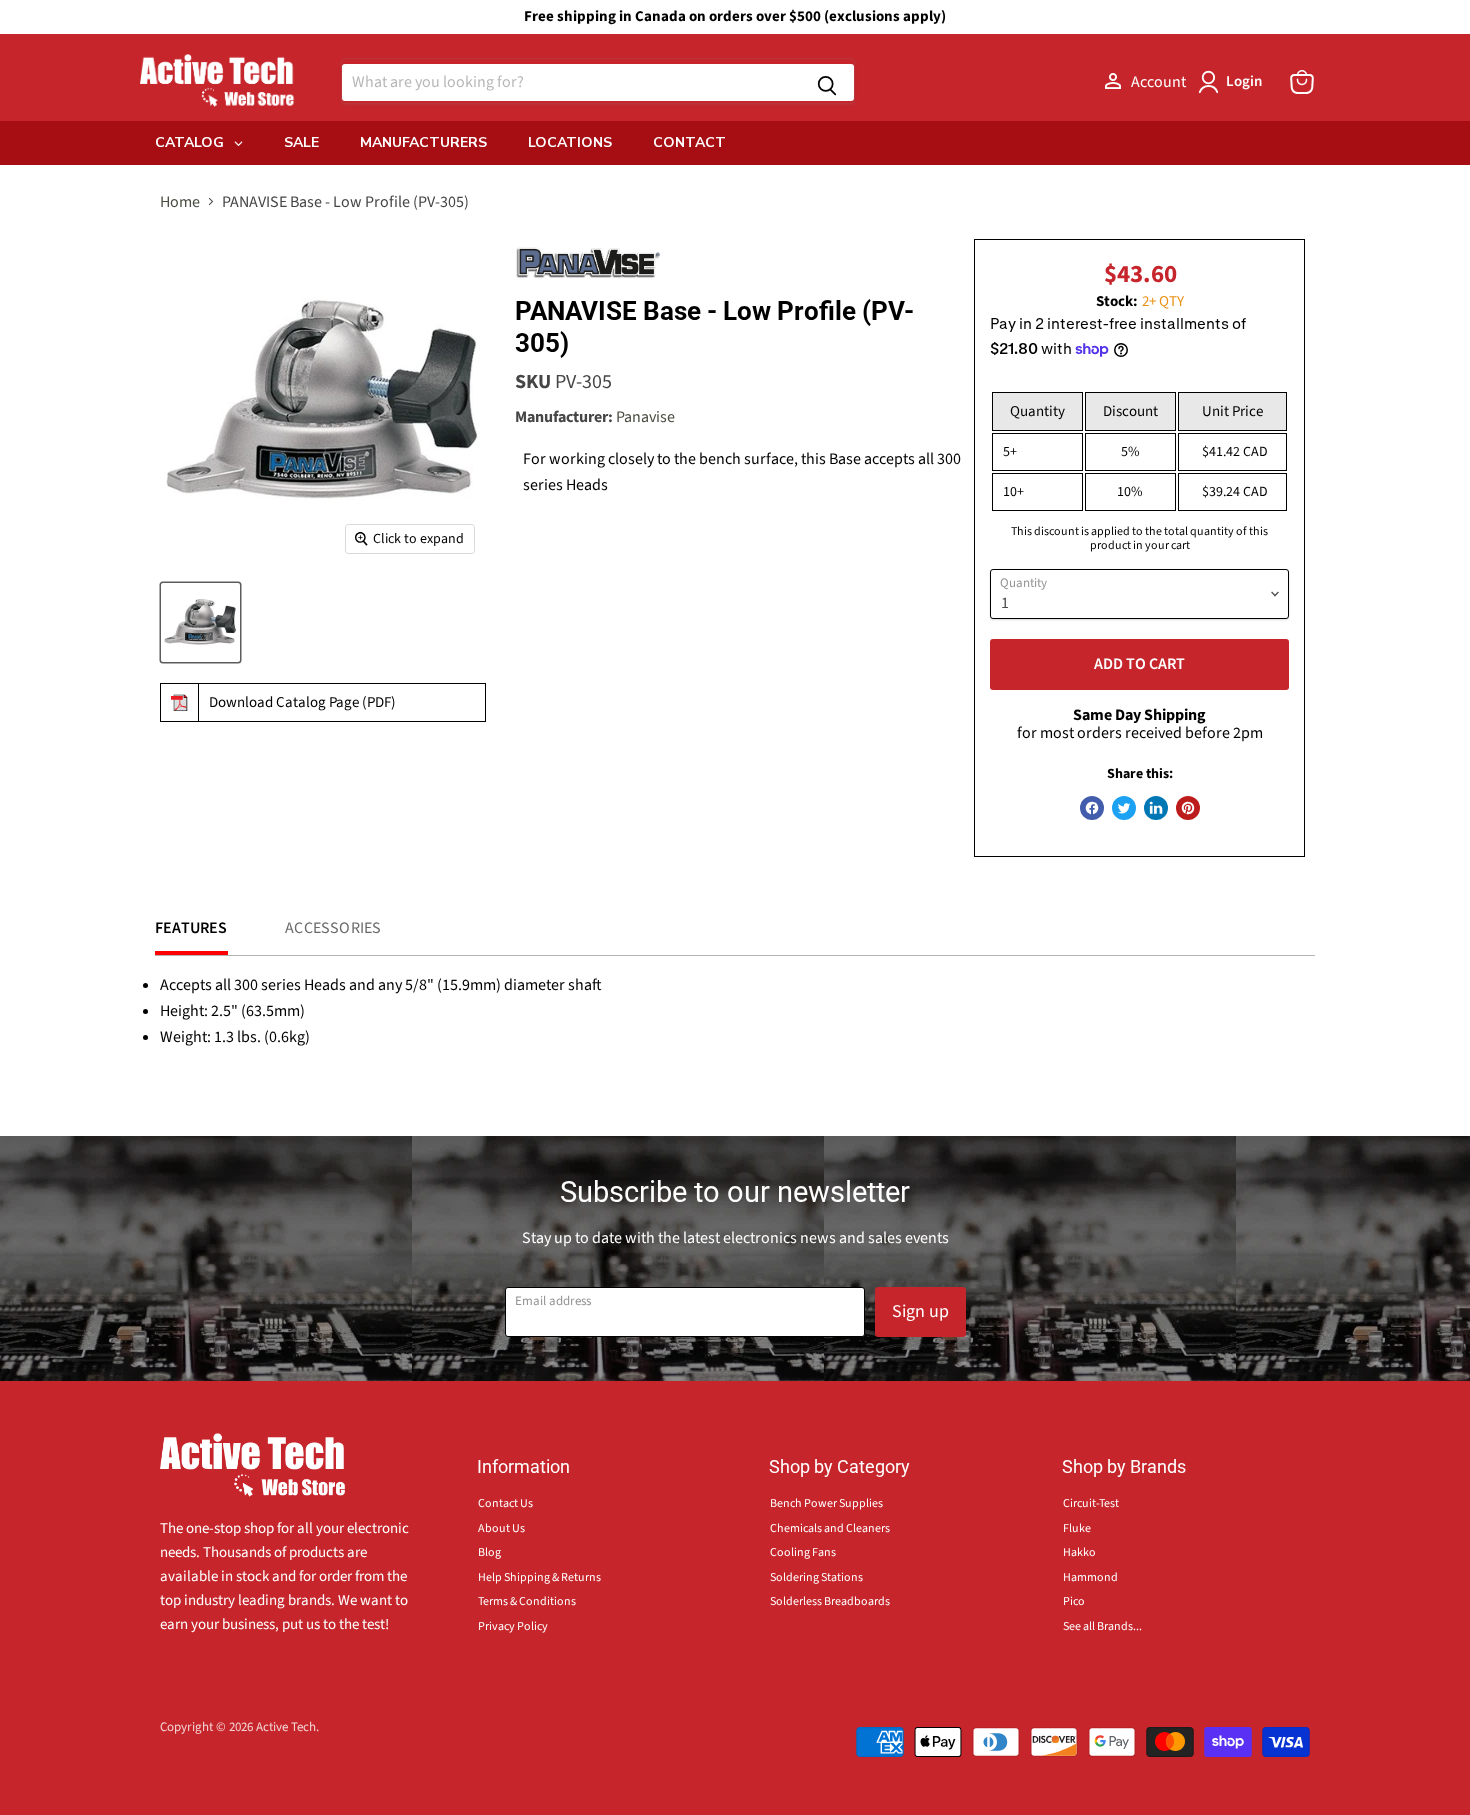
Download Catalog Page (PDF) (302, 702)
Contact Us (505, 1503)
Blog (489, 1552)
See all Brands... (1102, 1626)
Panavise (645, 417)
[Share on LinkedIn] (1156, 808)
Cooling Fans (803, 1552)
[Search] (827, 82)
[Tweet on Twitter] (1124, 808)
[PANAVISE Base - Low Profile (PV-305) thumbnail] (200, 622)
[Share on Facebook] (1092, 808)
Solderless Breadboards (830, 1601)
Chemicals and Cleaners (830, 1528)
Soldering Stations (816, 1577)
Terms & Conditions (527, 1601)
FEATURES (191, 928)
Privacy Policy (513, 1626)
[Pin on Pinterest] (1188, 808)
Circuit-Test (1091, 1503)
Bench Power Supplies (826, 1503)
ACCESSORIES (333, 928)
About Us (501, 1528)
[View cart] (1302, 82)
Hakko (1079, 1552)
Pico (1074, 1601)
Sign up (920, 1311)
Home (180, 202)
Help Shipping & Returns (539, 1577)
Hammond (1090, 1577)
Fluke (1077, 1528)
